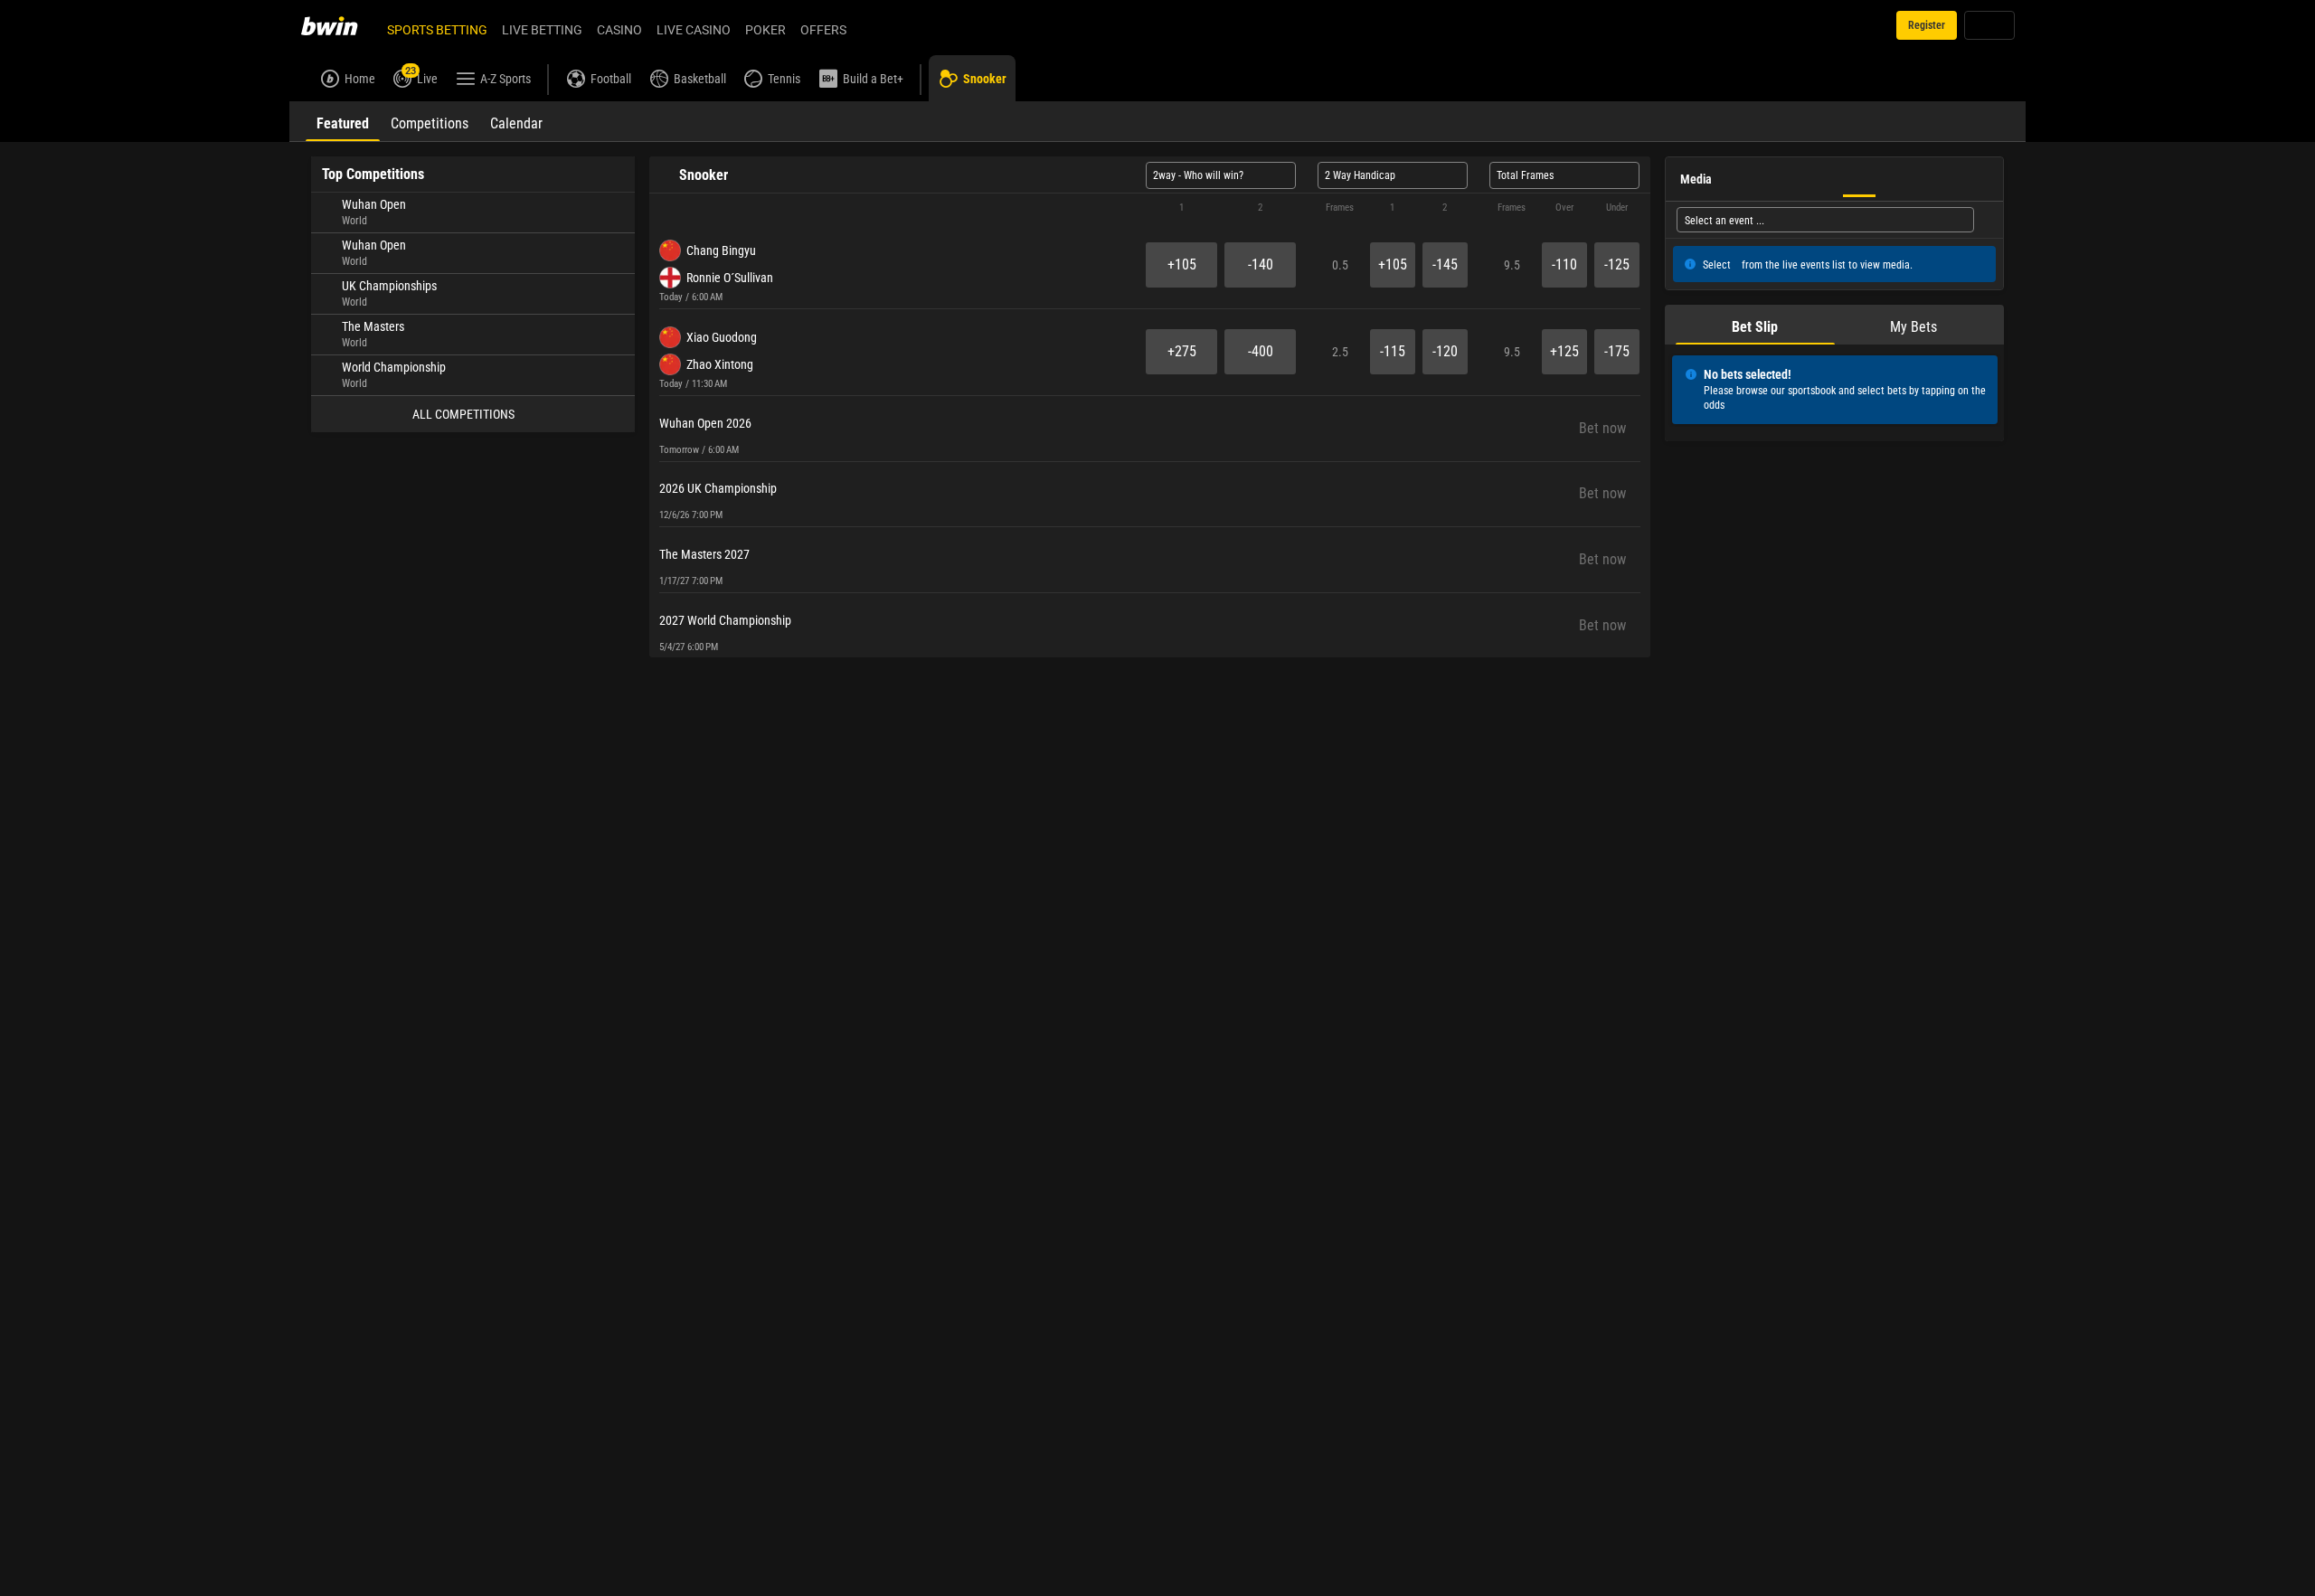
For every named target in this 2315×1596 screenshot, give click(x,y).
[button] (1150, 208)
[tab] (343, 121)
